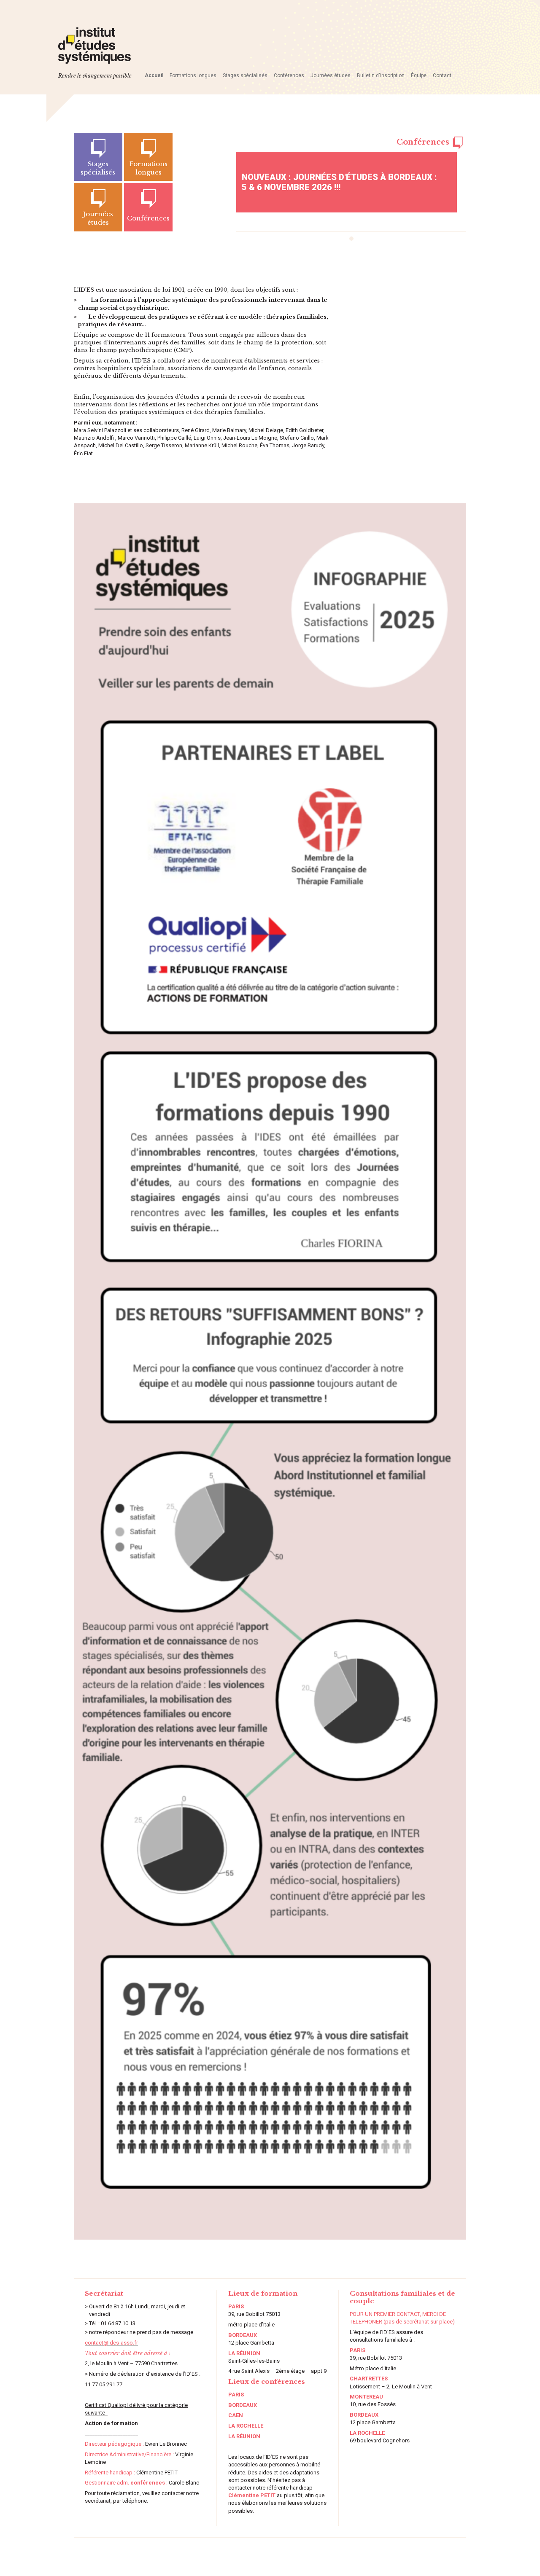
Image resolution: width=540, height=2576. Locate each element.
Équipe (419, 75)
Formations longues (193, 75)
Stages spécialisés (245, 75)
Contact (442, 75)
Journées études (331, 75)
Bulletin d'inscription (381, 75)
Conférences (289, 75)
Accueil (154, 75)
